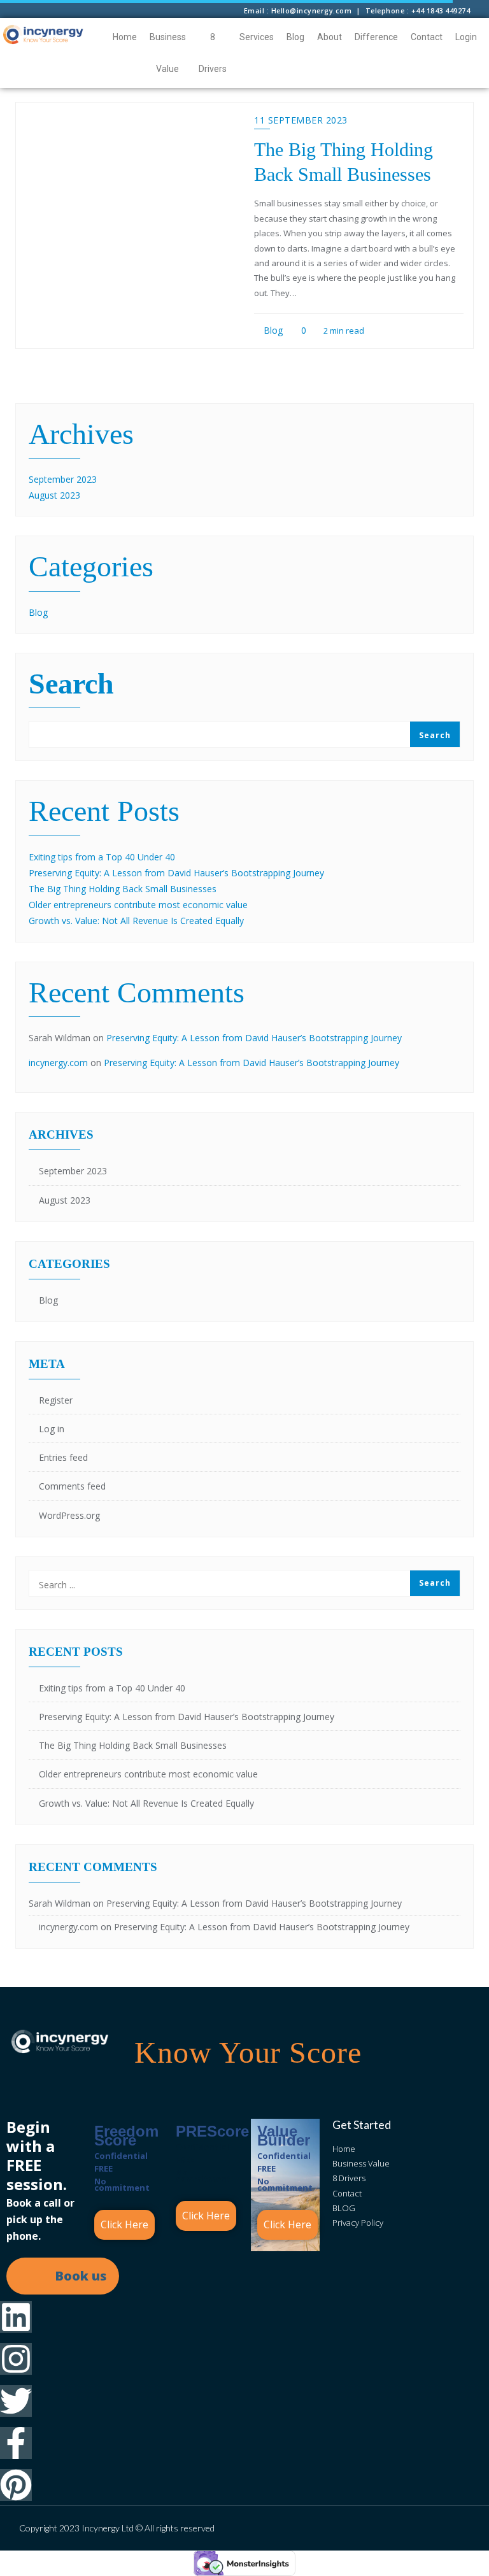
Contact (427, 37)
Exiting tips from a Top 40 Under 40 (102, 857)
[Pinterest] (16, 2485)
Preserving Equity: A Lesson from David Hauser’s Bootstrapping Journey (176, 873)
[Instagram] (16, 2359)
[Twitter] (16, 2401)
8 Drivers (213, 53)
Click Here (124, 2224)
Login (466, 37)
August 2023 (54, 495)
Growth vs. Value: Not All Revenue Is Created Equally (136, 921)
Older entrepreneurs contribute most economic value (138, 905)
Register (56, 1400)
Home (125, 37)
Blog (295, 37)
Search (71, 685)
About (330, 37)
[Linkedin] (16, 2317)
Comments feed (72, 1486)
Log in (52, 1429)
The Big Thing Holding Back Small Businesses (123, 889)
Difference (376, 37)
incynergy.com (58, 1063)
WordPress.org (69, 1515)
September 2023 (63, 479)
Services (257, 37)
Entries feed (63, 1457)
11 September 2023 (301, 120)
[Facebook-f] (16, 2443)
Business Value (168, 53)
